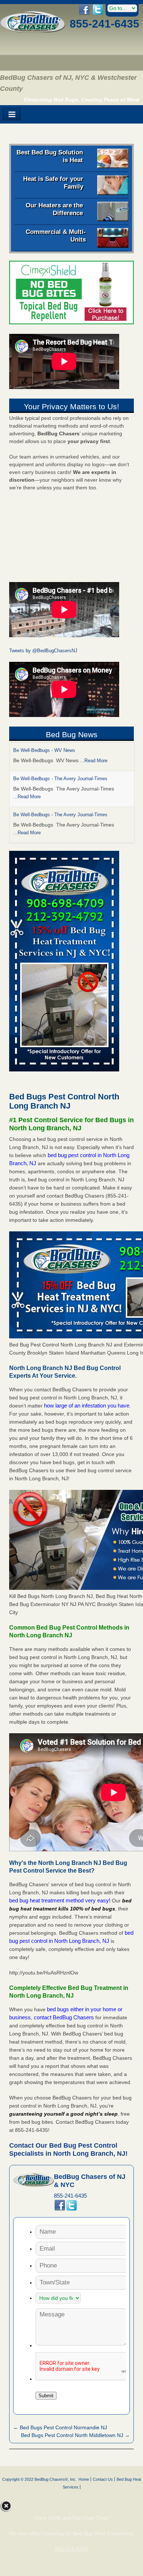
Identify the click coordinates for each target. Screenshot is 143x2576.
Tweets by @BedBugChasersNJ (43, 651)
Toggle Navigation (12, 115)
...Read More (94, 761)
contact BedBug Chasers (64, 2017)
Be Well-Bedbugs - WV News (44, 750)
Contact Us (103, 2479)
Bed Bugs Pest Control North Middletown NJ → (75, 2435)
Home (84, 2479)
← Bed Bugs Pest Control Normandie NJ (60, 2427)
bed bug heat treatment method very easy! (60, 1900)
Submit (46, 2396)
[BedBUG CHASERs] (33, 31)
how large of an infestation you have (87, 1405)
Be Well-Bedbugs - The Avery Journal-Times (60, 779)
